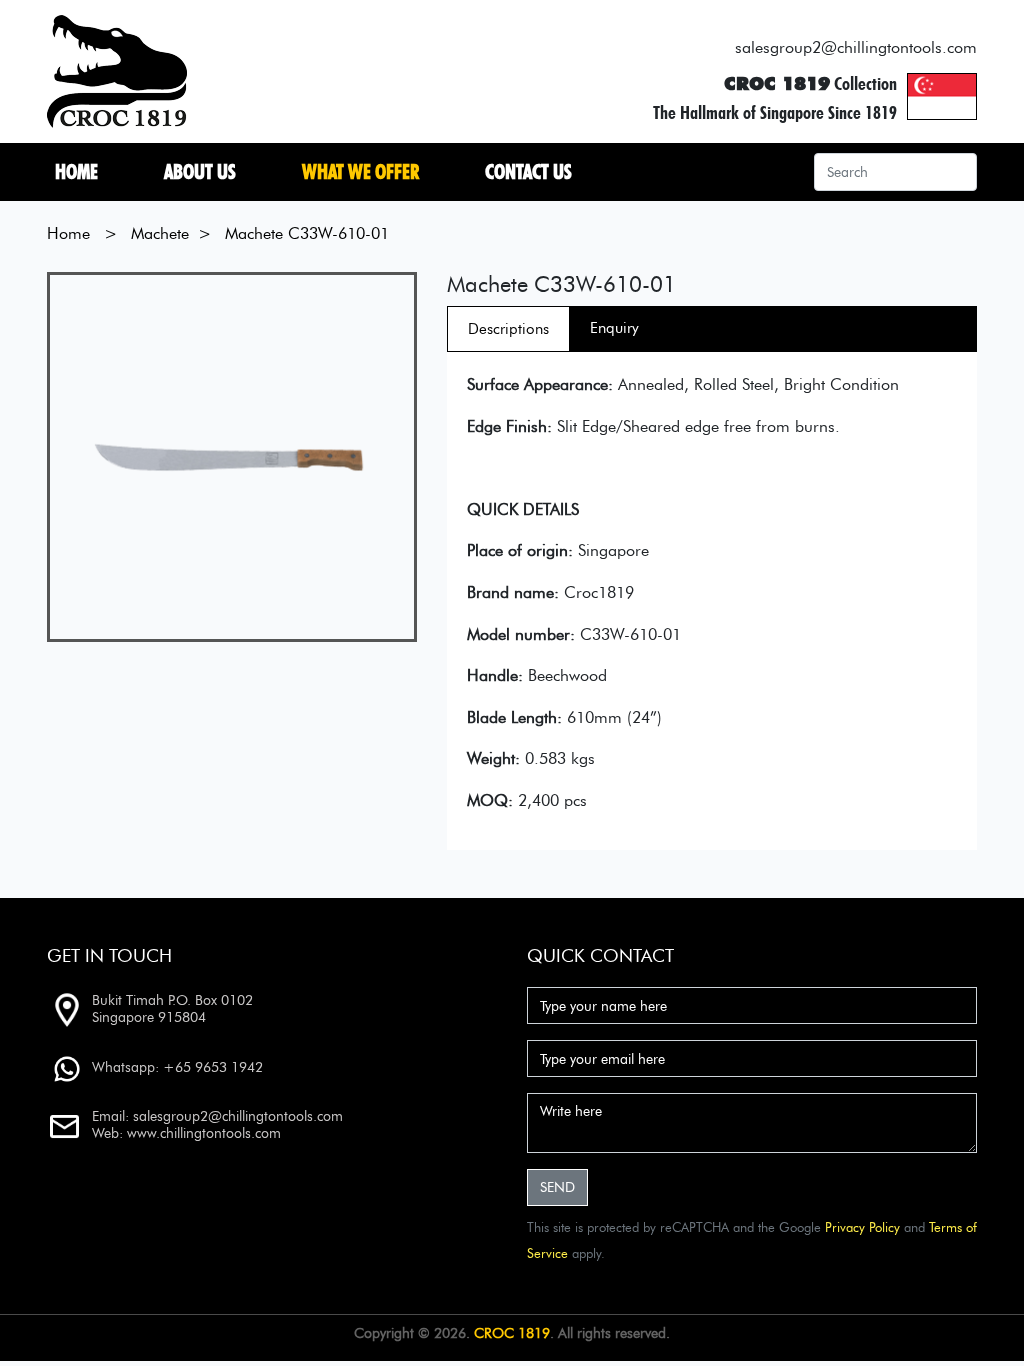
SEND (557, 1187)
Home (80, 171)
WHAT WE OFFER (364, 171)
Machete (157, 233)
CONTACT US (532, 171)
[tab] (508, 329)
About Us (204, 171)
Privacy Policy (862, 1227)
